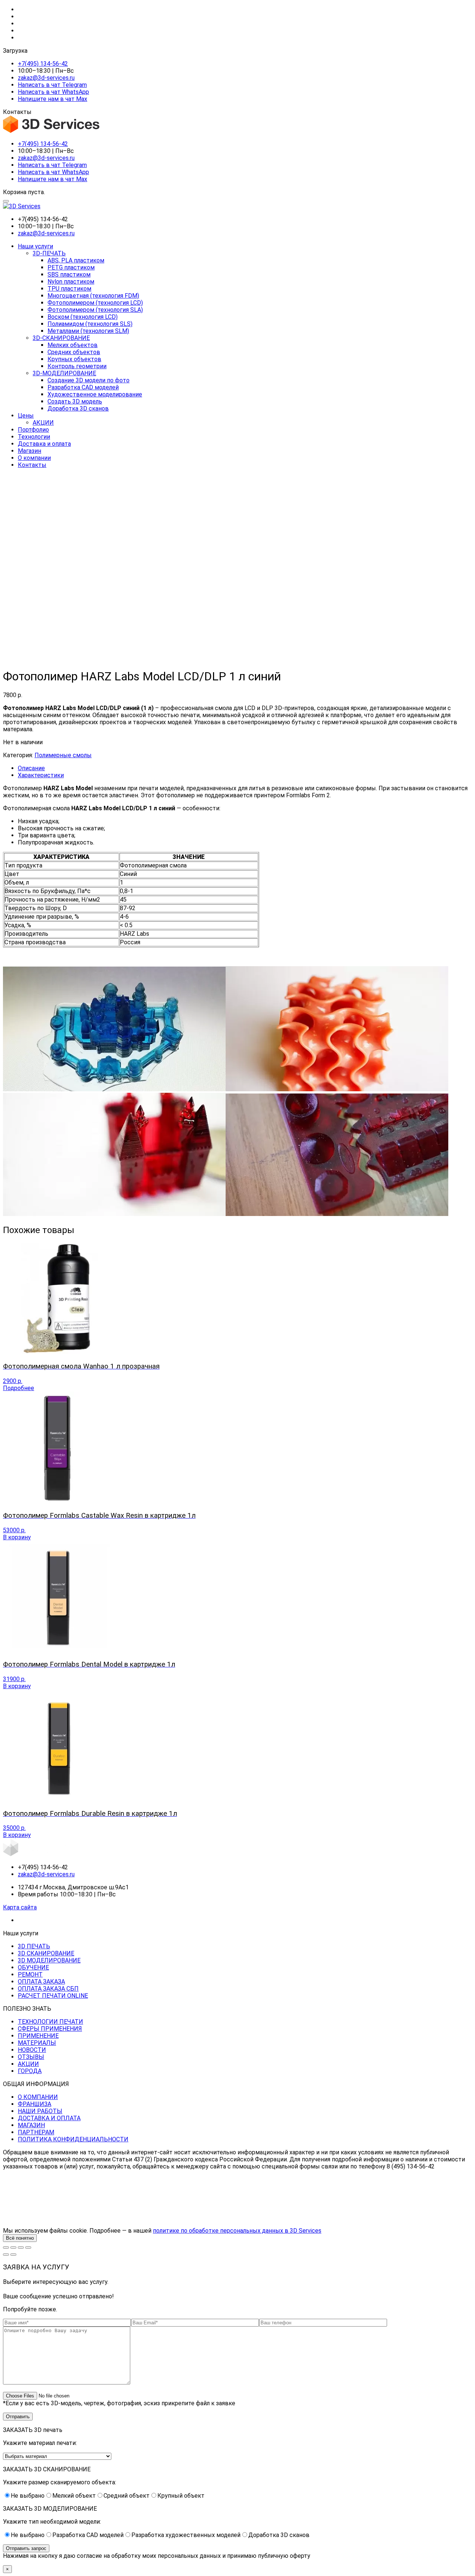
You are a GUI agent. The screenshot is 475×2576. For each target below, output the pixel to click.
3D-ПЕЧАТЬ (49, 253)
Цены (26, 416)
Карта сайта (20, 1907)
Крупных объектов (74, 359)
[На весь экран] (13, 2248)
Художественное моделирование (95, 394)
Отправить (18, 2417)
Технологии (34, 437)
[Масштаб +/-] (6, 2248)
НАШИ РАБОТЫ (40, 2111)
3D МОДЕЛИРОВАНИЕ (49, 1960)
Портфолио (33, 430)
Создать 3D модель (75, 401)
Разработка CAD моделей (83, 387)
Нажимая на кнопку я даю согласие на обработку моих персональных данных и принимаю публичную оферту (157, 2556)
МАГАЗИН (31, 2125)
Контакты (32, 465)
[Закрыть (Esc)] (28, 2248)
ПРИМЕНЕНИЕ (38, 2036)
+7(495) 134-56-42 (43, 64)
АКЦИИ (43, 423)
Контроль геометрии (77, 366)
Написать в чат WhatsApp (53, 92)
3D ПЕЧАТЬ (34, 1946)
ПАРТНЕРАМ (36, 2132)
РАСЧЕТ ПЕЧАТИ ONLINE (53, 1996)
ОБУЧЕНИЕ (33, 1967)
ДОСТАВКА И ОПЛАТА (49, 2118)
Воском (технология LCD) (83, 317)
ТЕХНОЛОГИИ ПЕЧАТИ (50, 2022)
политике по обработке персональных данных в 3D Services (237, 2231)
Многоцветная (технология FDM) (93, 296)
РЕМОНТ (30, 1975)
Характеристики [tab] (41, 775)
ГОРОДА (30, 2071)
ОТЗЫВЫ (31, 2057)
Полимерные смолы (63, 755)
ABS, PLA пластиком (76, 260)
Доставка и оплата (44, 444)
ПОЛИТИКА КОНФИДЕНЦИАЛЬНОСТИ (73, 2139)
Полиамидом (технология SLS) (90, 324)
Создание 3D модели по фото (89, 380)
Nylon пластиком (71, 282)
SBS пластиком (69, 274)
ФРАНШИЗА (35, 2104)
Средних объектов (74, 352)
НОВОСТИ (32, 2050)
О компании (34, 458)
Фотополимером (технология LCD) (95, 303)
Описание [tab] (31, 768)
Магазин (30, 451)
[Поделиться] (21, 2248)
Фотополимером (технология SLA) (95, 310)
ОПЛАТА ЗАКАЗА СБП (48, 1989)
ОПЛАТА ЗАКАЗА (41, 1982)
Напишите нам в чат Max (53, 99)
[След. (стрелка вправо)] (13, 2255)
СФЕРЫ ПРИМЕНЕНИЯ (50, 2029)
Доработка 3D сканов (78, 408)
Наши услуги (35, 246)
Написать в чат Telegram (52, 85)
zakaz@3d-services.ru (46, 78)
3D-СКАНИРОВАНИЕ (61, 338)
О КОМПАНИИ (38, 2097)
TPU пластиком (69, 289)
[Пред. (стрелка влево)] (6, 2255)
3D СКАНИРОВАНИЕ (46, 1953)
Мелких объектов (73, 345)
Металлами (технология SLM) (88, 331)
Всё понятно (20, 2238)
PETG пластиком (71, 267)
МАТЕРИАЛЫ (37, 2043)
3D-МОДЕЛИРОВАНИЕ (64, 373)
